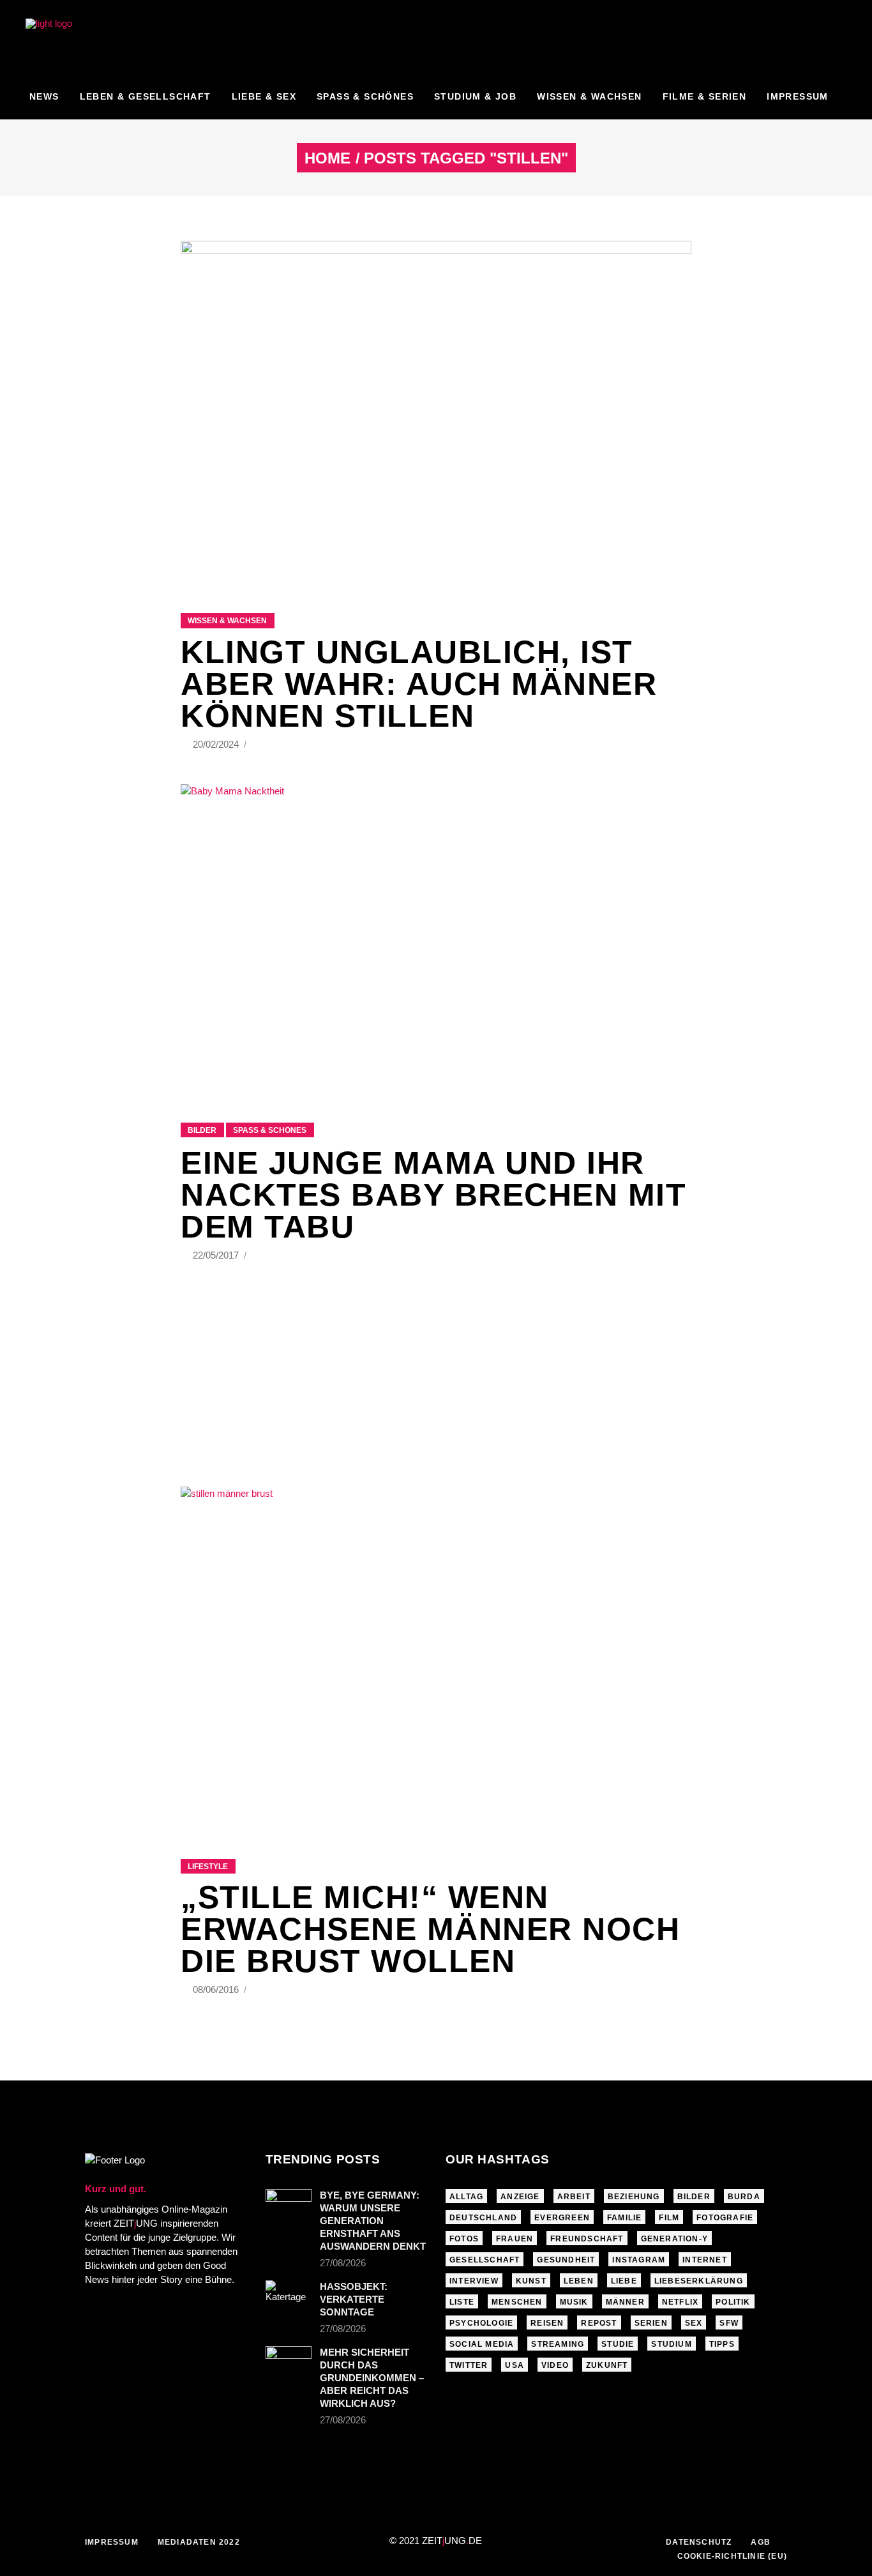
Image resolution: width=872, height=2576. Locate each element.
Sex (694, 2323)
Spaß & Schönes (270, 1130)
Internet (705, 2260)
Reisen (547, 2323)
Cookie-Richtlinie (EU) (732, 2556)
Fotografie (725, 2218)
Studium (671, 2344)
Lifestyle (208, 1867)
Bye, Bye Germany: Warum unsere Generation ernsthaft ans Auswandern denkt (373, 2221)
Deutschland (483, 2218)
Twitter (469, 2365)
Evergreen (562, 2218)
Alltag (466, 2197)
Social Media (482, 2344)
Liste (462, 2302)
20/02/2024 (217, 744)
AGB (761, 2542)
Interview (474, 2281)
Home (327, 158)
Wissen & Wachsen (227, 621)
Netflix (680, 2302)
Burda (744, 2197)
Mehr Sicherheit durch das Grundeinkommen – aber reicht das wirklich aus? (372, 2378)
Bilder (202, 1130)
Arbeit (574, 2197)
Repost (599, 2323)
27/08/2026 (343, 2263)
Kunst (531, 2281)
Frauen (515, 2239)
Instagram (639, 2260)
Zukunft (607, 2365)
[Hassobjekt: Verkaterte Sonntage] (289, 2296)
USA (515, 2365)
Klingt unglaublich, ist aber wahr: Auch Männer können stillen (419, 684)
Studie (618, 2344)
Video (555, 2365)
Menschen (517, 2302)
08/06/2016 (217, 1989)
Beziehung (634, 2197)
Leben (579, 2281)
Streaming (558, 2344)
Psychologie (481, 2323)
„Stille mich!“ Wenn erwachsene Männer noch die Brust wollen (430, 1929)
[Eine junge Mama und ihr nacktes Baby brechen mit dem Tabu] (436, 937)
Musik (574, 2302)
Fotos (464, 2239)
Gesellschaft (485, 2260)
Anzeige (520, 2197)
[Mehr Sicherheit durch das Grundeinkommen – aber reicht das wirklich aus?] (289, 2361)
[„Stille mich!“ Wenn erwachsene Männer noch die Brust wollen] (436, 1657)
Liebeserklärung (699, 2281)
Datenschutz (699, 2542)
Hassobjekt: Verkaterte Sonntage (354, 2299)
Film (669, 2218)
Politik (733, 2302)
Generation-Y (674, 2239)
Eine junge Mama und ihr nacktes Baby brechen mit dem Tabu (433, 1195)
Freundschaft (587, 2239)
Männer (625, 2302)
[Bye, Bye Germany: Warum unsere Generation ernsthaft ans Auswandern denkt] (289, 2206)
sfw (729, 2323)
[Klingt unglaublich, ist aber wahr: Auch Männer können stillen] (436, 411)
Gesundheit (566, 2260)
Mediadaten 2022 (199, 2542)
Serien (651, 2323)
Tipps (722, 2344)
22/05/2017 (217, 1255)
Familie (624, 2218)
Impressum (112, 2542)
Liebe (624, 2281)
